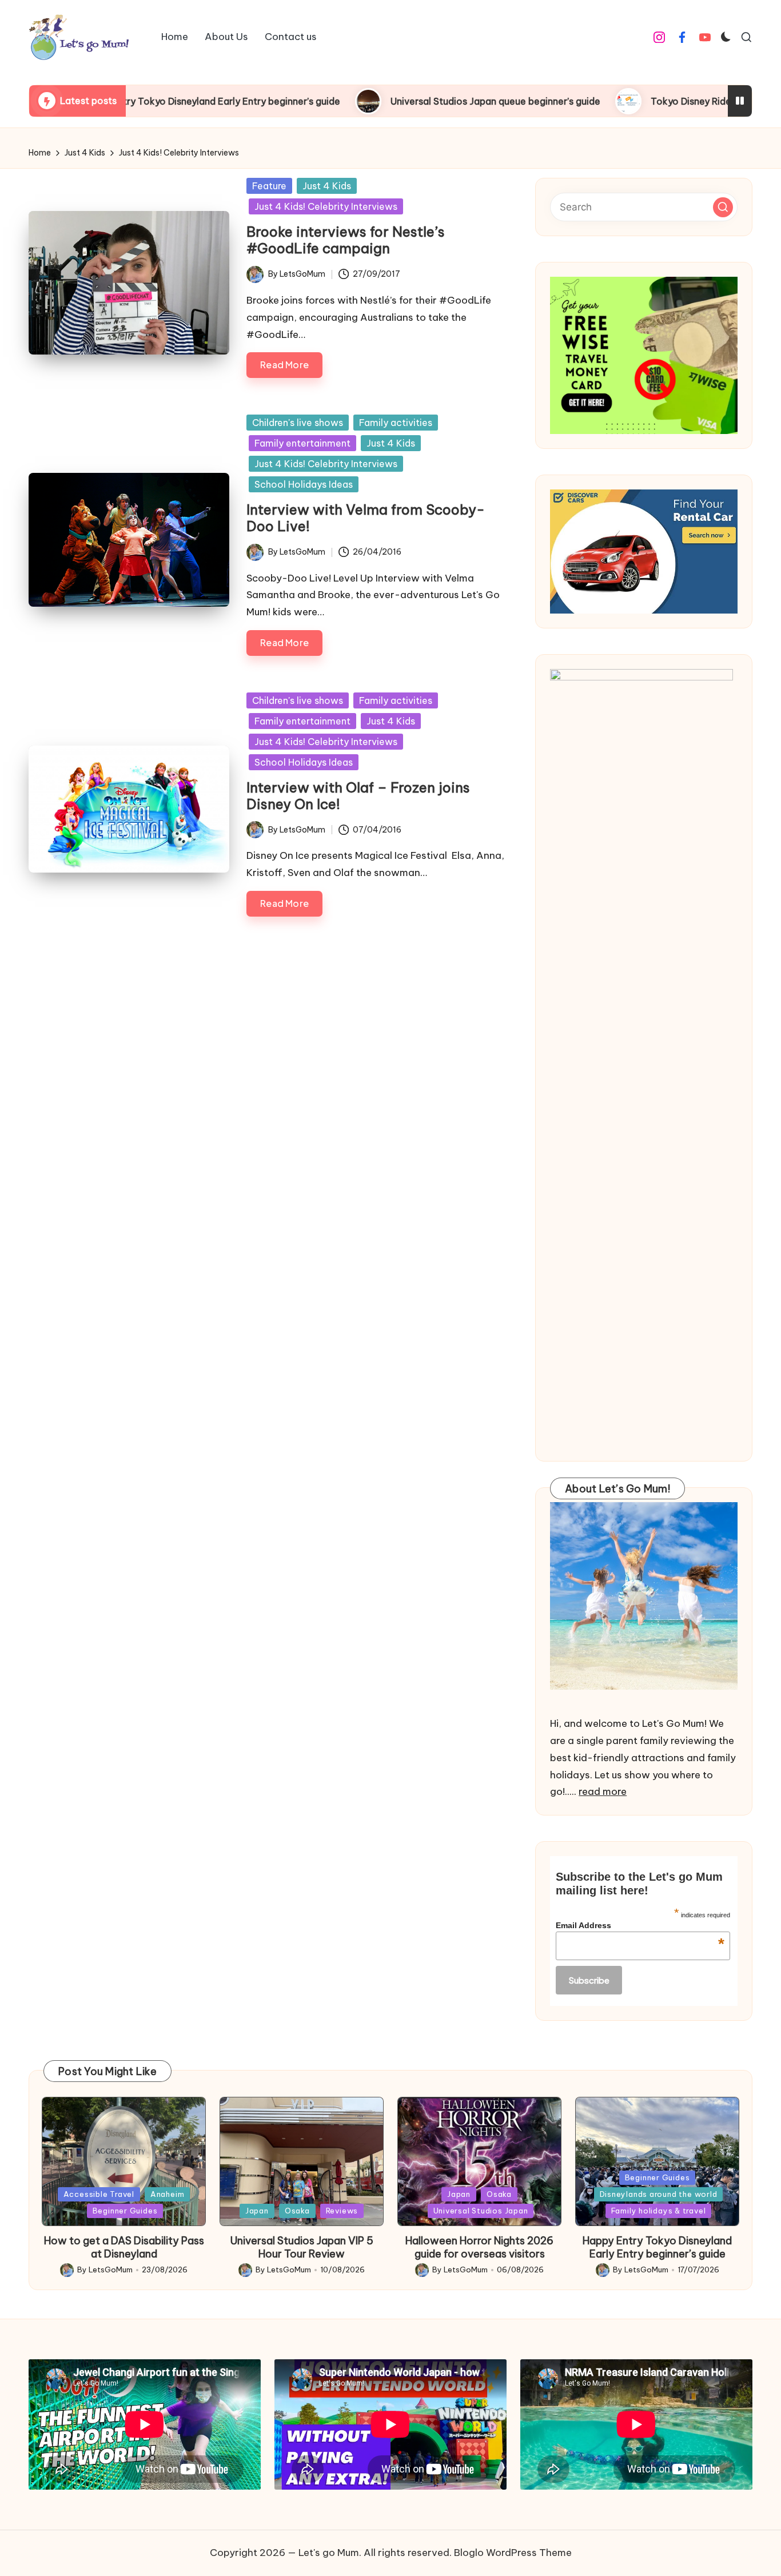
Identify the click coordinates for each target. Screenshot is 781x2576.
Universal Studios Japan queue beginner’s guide (402, 101)
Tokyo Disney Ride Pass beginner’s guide (646, 101)
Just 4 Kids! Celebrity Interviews (326, 206)
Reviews (342, 2211)
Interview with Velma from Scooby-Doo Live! (366, 518)
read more (603, 1791)
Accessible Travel (99, 2194)
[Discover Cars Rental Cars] (644, 552)
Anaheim (167, 2194)
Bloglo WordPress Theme (513, 2553)
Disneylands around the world (659, 2194)
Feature (269, 186)
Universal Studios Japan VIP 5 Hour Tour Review (302, 2247)
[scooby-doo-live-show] (129, 540)
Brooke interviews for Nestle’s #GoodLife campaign (346, 240)
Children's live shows (298, 423)
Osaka (297, 2211)
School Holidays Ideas (304, 484)
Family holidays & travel (659, 2211)
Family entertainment (302, 443)
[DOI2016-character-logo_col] (129, 809)
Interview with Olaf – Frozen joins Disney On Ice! (358, 796)
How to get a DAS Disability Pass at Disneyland (124, 2247)
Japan (257, 2211)
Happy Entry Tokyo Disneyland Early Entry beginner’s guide (657, 2247)
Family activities (396, 423)
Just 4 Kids (327, 186)
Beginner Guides (125, 2211)
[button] (723, 207)
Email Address (640, 1925)
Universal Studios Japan (481, 2211)
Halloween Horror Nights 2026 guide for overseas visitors (479, 2247)
